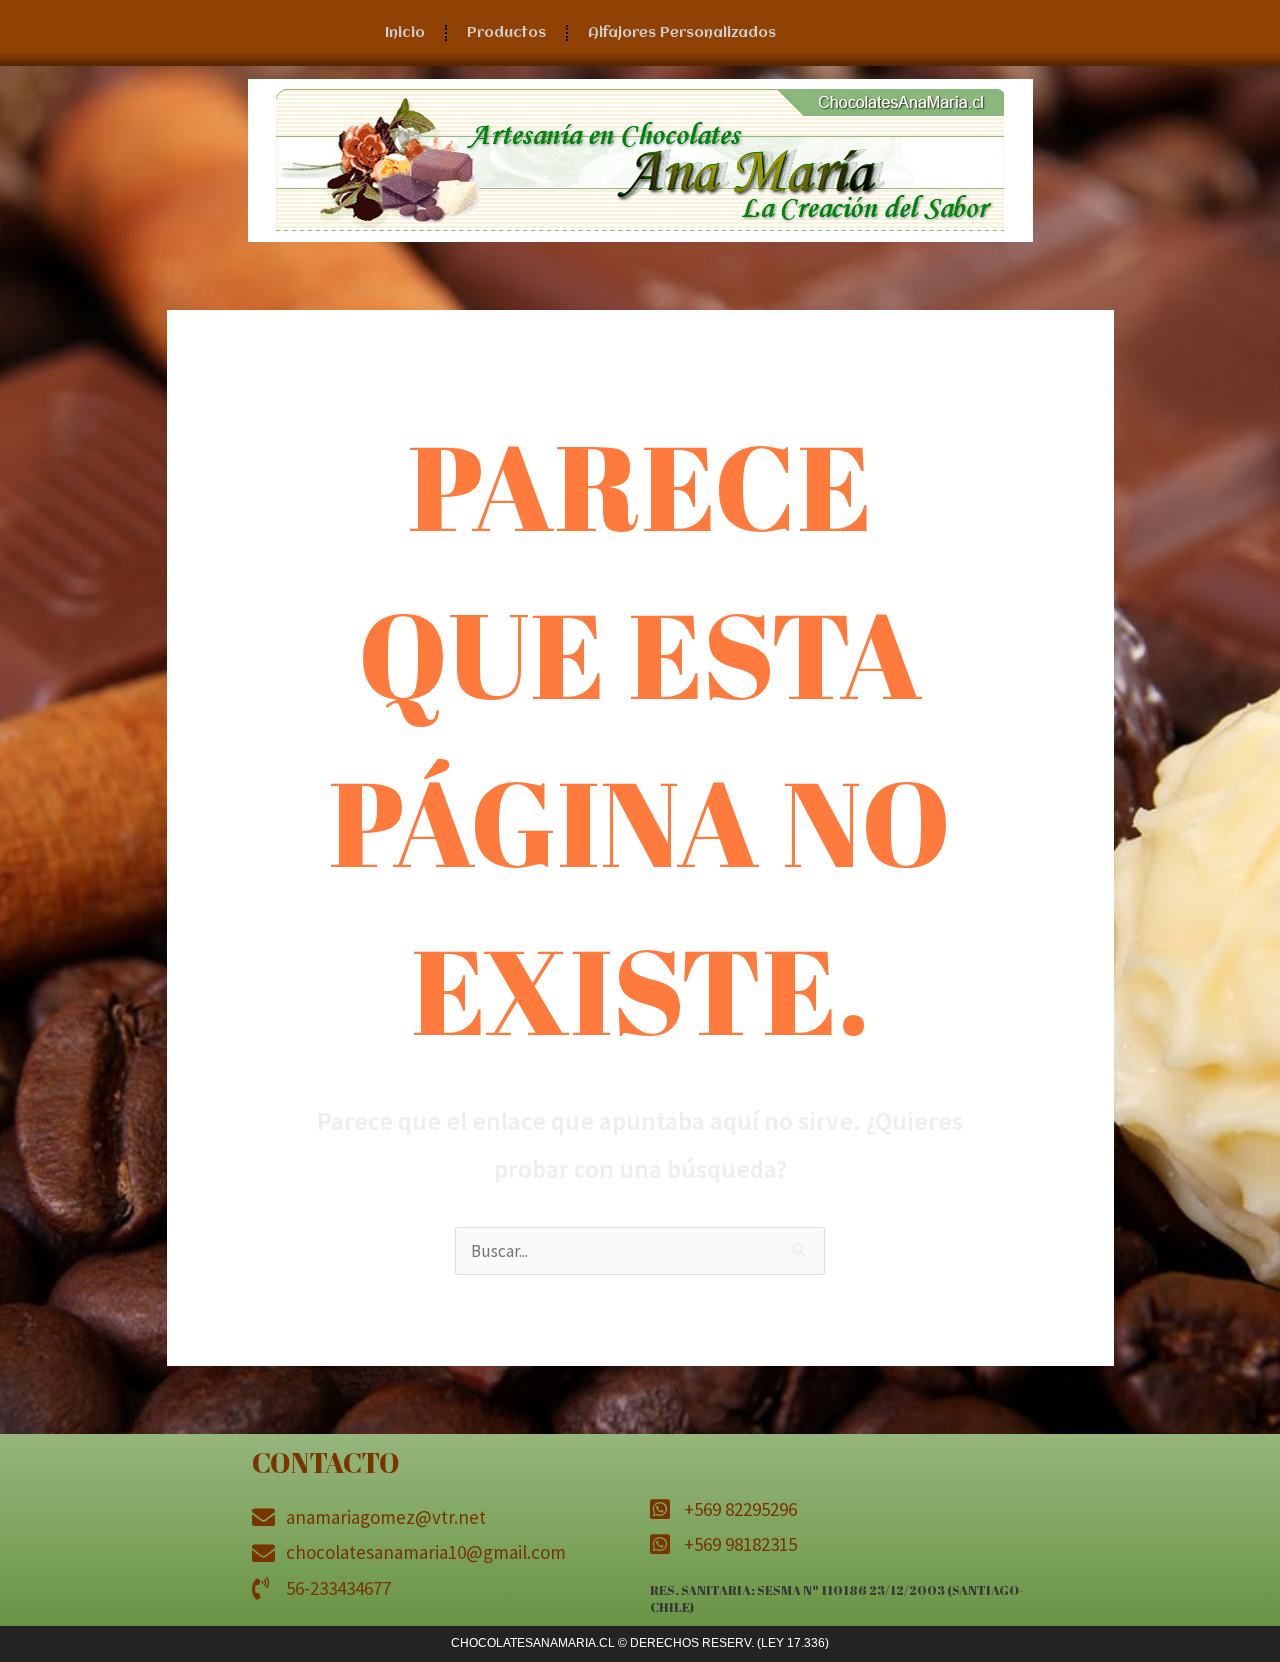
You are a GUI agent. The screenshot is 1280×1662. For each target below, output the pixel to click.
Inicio (405, 33)
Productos (506, 33)
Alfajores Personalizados (682, 33)
